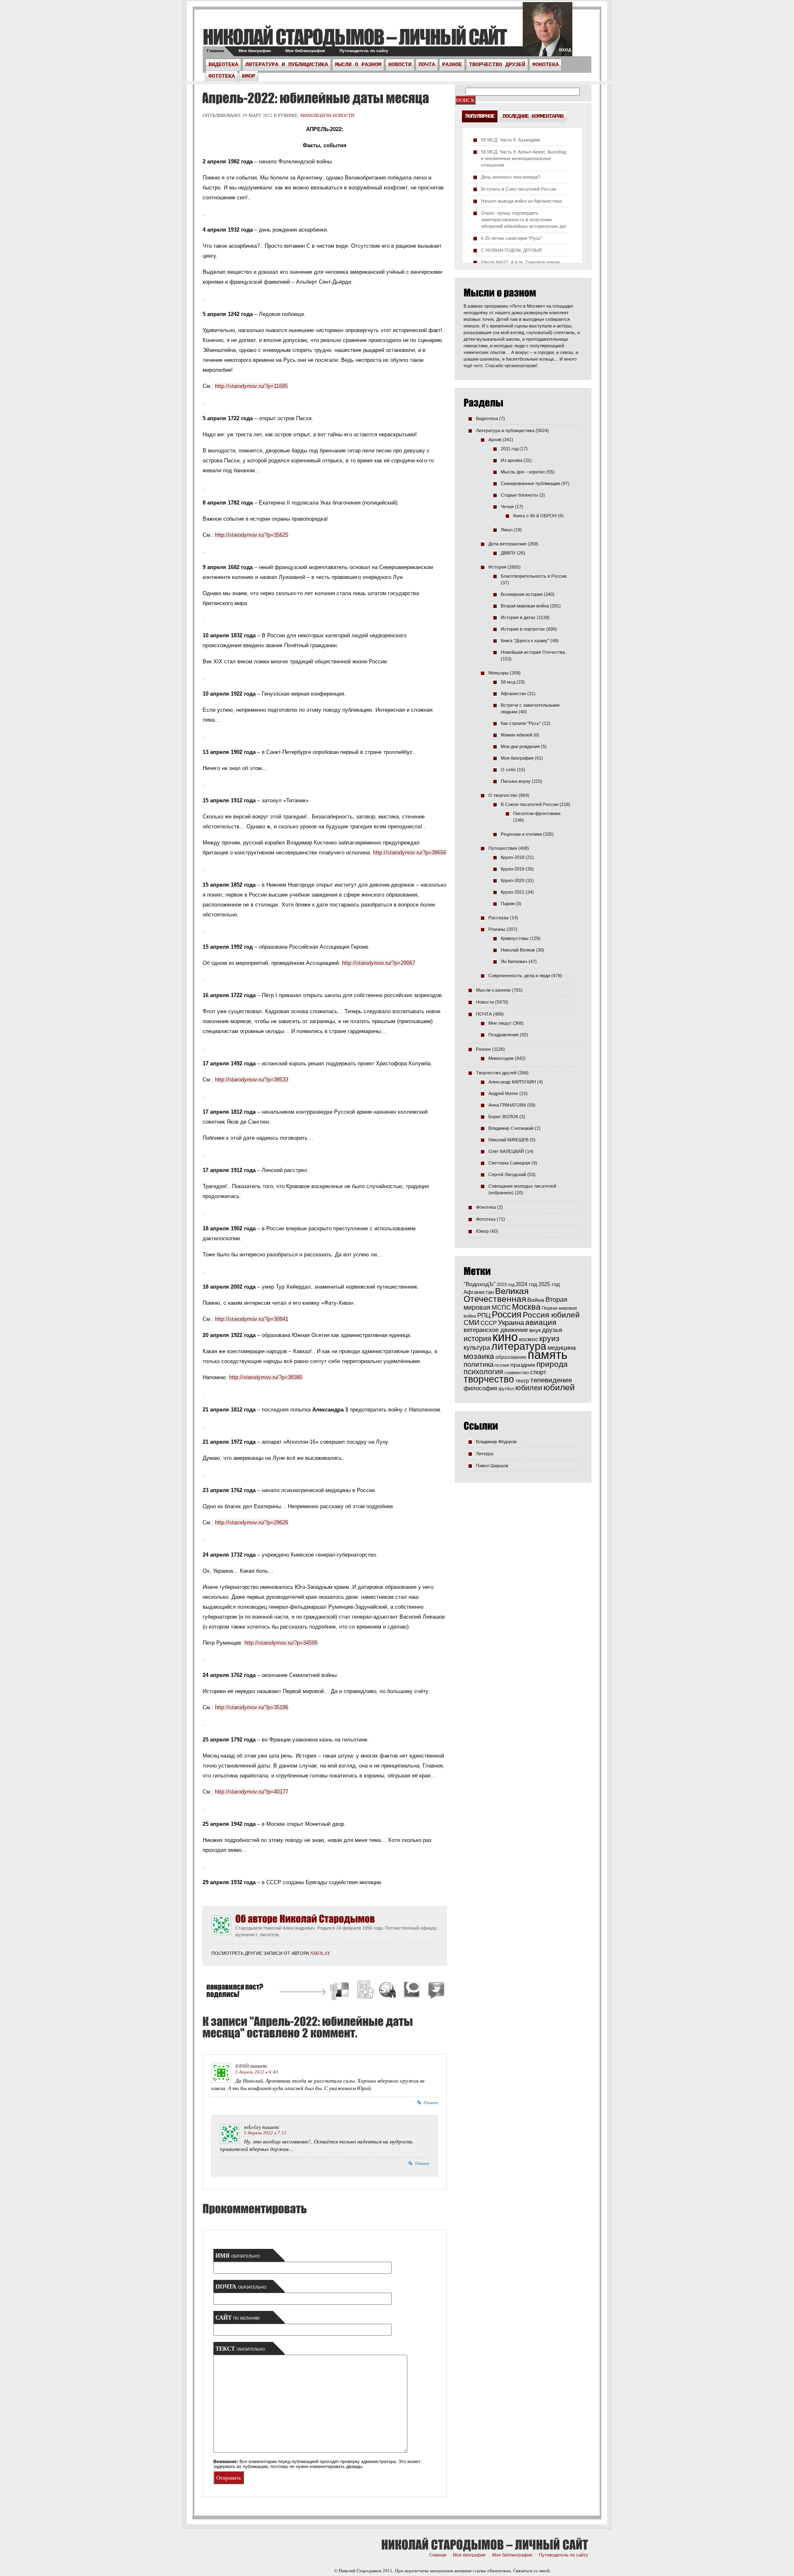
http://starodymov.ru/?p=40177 (252, 1792)
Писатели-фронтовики (537, 813)
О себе (508, 770)
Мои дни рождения (520, 746)
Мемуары (499, 673)
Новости (400, 65)
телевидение (551, 1380)
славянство (517, 1373)
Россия (507, 1314)
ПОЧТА (427, 65)
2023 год (506, 1284)
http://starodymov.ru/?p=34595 (281, 1643)
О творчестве (503, 795)
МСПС (501, 1307)
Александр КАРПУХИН (512, 1082)
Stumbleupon (388, 1991)
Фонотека (545, 65)
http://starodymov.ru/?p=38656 (410, 853)
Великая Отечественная (496, 1295)
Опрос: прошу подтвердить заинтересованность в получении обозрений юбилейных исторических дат (524, 220)
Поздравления (503, 1035)
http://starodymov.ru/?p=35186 (252, 1707)
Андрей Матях (503, 1093)
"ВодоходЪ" (480, 1284)
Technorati (412, 1991)
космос (529, 1339)
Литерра (485, 1454)
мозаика (479, 1356)
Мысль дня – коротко (523, 472)
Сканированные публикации (530, 483)
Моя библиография (305, 51)
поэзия (502, 1365)
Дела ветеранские (507, 544)
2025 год (549, 1284)
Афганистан (513, 694)
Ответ (431, 2102)
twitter (548, 33)
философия (480, 1388)
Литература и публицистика (287, 65)
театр (522, 1381)
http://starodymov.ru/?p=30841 (252, 1319)
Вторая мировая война (525, 606)
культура (477, 1347)
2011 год (509, 449)
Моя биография (255, 51)
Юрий (242, 2066)
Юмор (249, 76)
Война (536, 1300)
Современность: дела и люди (519, 976)
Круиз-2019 (513, 869)
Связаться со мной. (532, 2570)
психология (483, 1372)
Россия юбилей (551, 1315)
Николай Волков (518, 950)
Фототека (222, 76)
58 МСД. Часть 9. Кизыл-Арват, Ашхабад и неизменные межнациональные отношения (524, 158)
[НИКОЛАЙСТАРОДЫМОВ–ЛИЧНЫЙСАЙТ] (355, 37)
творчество (489, 1379)
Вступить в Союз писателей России (519, 189)
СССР (489, 1323)
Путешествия (503, 848)
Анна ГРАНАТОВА (507, 1105)
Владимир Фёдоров (496, 1442)
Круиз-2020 (513, 880)
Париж (508, 904)
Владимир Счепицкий (511, 1128)
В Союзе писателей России (530, 804)
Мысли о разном (358, 65)
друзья (552, 1330)
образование (511, 1357)
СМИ (471, 1323)
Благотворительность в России (534, 576)
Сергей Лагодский (507, 1174)
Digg (365, 1991)
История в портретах (523, 629)
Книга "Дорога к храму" (525, 641)
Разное (452, 65)
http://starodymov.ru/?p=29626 (252, 1522)
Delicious (340, 1991)
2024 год (526, 1284)
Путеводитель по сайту (364, 51)
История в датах (518, 617)
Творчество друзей (497, 65)
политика (478, 1364)
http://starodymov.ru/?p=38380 (266, 1377)
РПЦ (484, 1315)
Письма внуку (516, 781)
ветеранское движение (496, 1330)
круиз (549, 1338)
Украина (511, 1323)
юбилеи (529, 1388)
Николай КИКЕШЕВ (508, 1140)
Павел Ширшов (492, 1466)
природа (552, 1364)
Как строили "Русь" (521, 723)
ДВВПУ (508, 553)
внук (535, 1330)
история (477, 1338)
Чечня (507, 507)
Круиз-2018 (513, 857)
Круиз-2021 (513, 892)
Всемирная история (522, 594)
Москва (526, 1307)
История (497, 567)
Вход (565, 50)
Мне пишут (500, 1023)
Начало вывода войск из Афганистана (521, 201)
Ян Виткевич (514, 962)
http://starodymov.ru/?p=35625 (252, 535)
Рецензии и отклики (521, 834)
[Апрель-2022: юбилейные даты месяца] (314, 98)
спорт (538, 1372)
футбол (506, 1389)
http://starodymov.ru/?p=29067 (379, 963)
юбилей (559, 1387)
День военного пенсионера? (511, 177)
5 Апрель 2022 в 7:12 (265, 2133)
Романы (497, 929)
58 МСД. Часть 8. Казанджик (511, 140)
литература (519, 1346)
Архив (495, 440)
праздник (523, 1365)
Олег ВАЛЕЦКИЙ (506, 1151)
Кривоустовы (515, 938)
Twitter (435, 1991)
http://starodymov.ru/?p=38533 (252, 1080)
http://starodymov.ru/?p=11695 (251, 386)
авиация (541, 1322)
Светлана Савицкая (509, 1163)
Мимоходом (316, 115)
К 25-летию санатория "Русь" (512, 238)
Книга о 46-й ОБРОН (535, 516)
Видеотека (223, 65)
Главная (215, 51)
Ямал (507, 530)
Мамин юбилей (517, 735)
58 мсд (508, 682)
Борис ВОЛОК (503, 1117)
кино (505, 1337)
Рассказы (499, 918)
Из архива (512, 460)
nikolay (320, 1953)
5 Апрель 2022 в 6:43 (257, 2072)
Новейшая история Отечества (533, 652)
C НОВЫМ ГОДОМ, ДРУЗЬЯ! (512, 250)
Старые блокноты (519, 495)
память (548, 1355)
